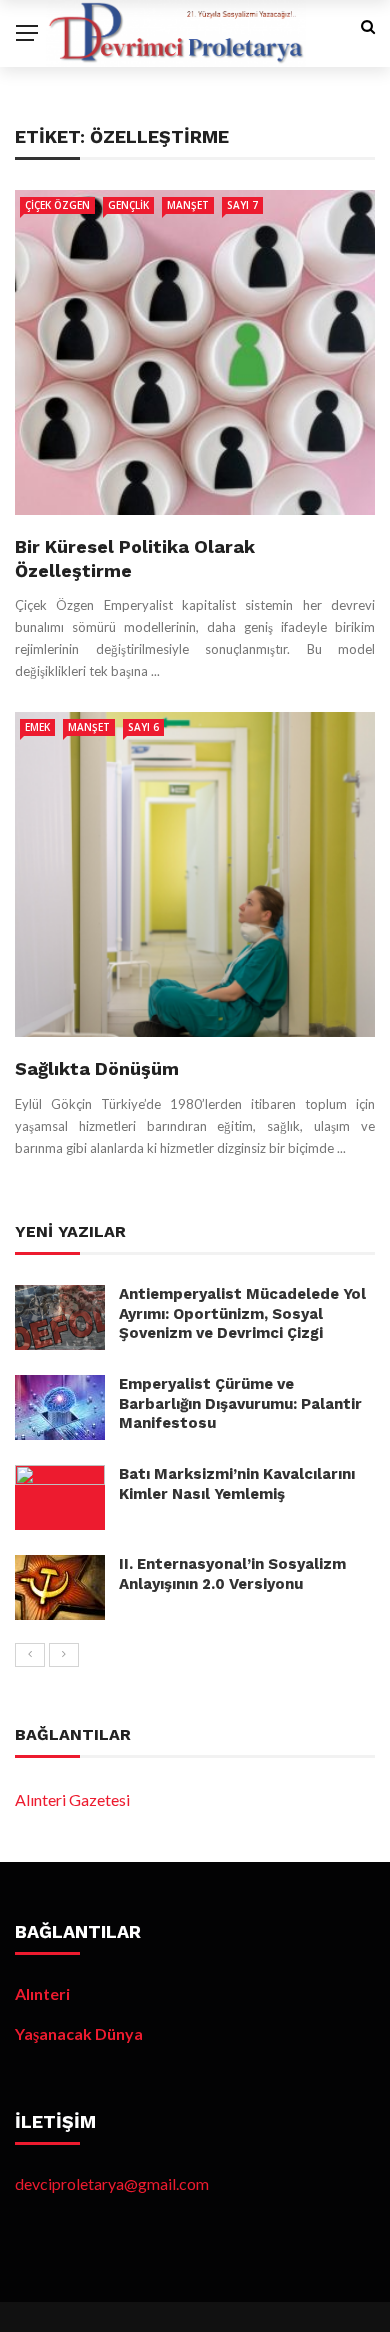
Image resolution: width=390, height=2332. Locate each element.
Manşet (188, 205)
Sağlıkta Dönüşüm (97, 1068)
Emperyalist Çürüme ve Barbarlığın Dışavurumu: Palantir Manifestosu (240, 1403)
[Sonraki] (64, 1655)
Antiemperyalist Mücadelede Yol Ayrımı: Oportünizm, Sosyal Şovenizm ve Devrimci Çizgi (242, 1313)
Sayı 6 (143, 727)
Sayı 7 (242, 205)
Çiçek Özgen (57, 205)
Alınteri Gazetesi (72, 1799)
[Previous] (30, 1655)
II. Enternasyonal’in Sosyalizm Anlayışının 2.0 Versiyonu (232, 1574)
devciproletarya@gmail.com (112, 2183)
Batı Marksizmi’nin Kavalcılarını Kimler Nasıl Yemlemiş (237, 1484)
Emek (37, 727)
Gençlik (128, 205)
